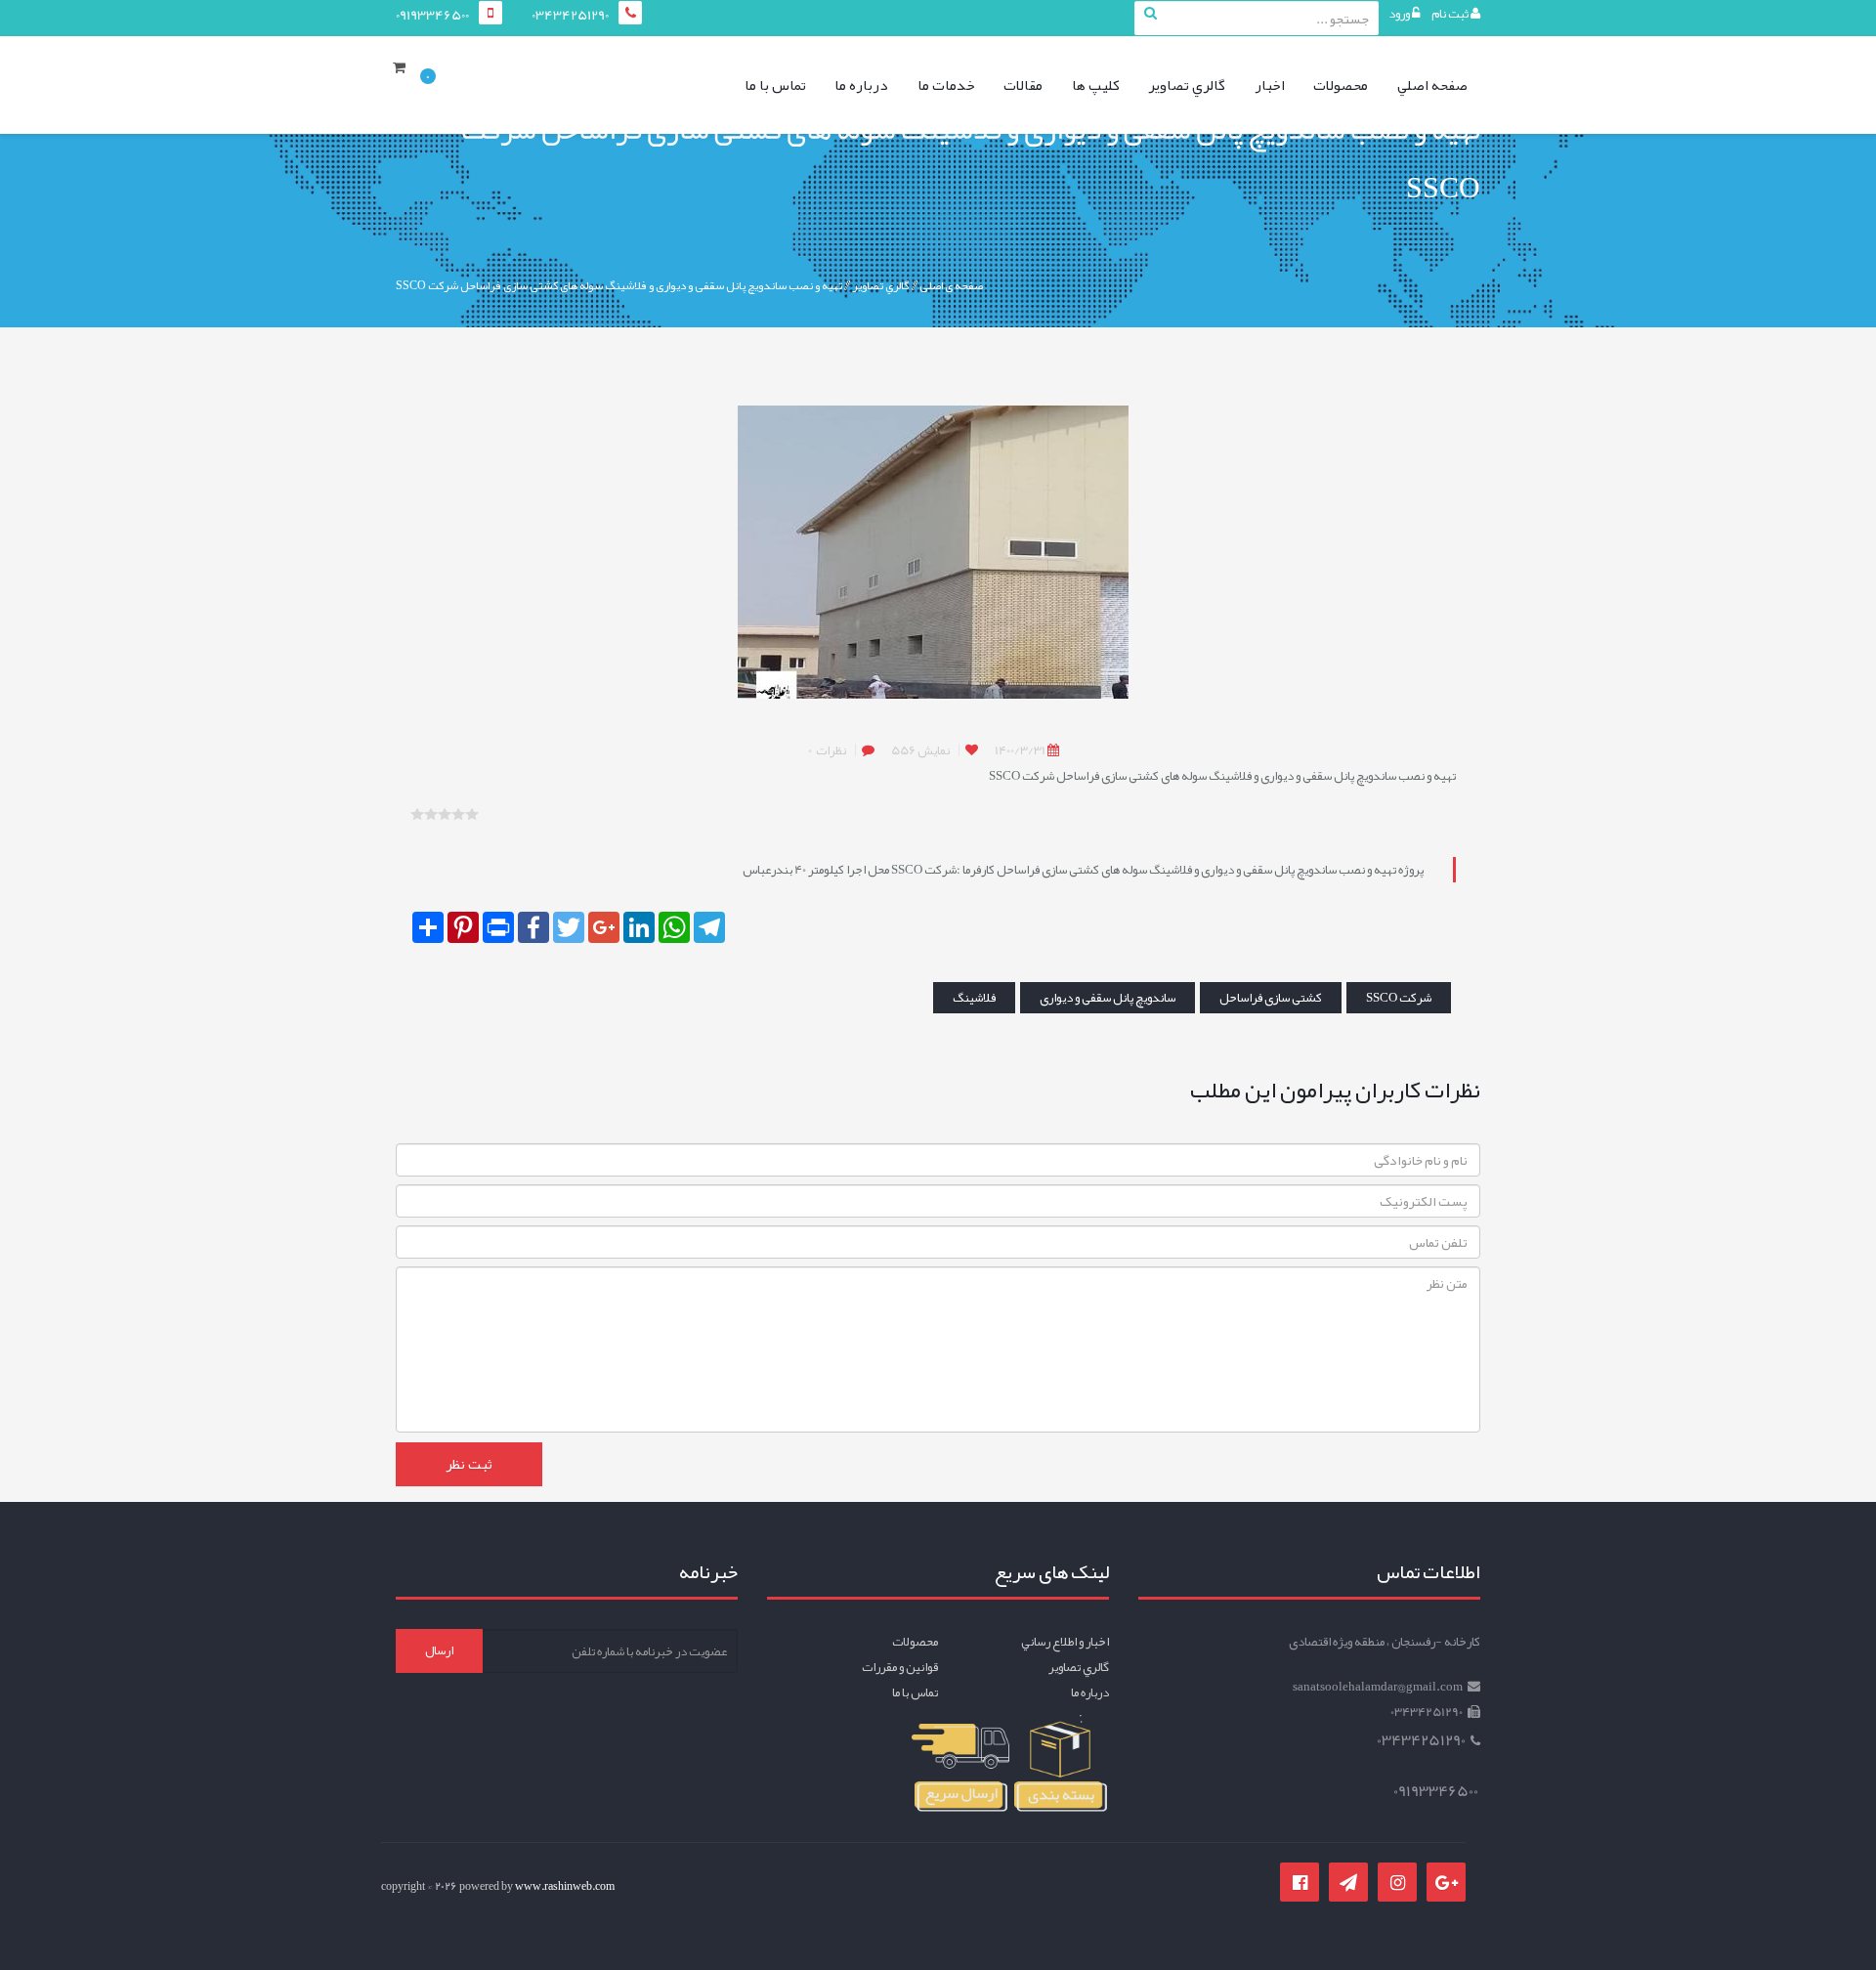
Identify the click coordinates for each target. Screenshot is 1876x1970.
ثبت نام (1451, 14)
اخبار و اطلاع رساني (1065, 1642)
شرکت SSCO (1399, 998)
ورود (1400, 14)
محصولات (1341, 85)
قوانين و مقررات (900, 1667)
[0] (405, 73)
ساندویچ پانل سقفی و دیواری (1108, 998)
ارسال (439, 1650)
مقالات (1023, 85)
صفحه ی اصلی (951, 285)
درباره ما (861, 85)
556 (920, 750)
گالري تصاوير (1187, 85)
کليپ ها (1096, 85)
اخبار (1270, 85)
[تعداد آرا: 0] (417, 814)
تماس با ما (775, 85)
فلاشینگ (974, 998)
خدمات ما (946, 85)
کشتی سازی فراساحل (1271, 998)
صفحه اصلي (1432, 85)
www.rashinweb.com (565, 1886)
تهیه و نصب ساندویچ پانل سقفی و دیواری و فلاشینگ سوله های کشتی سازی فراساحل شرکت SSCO (619, 285)
